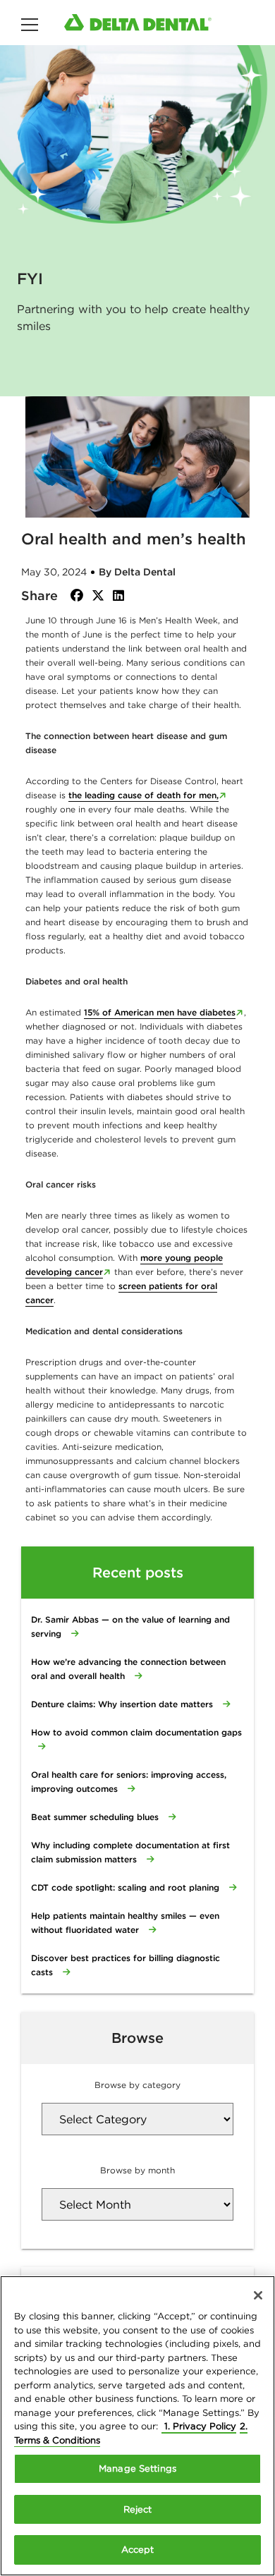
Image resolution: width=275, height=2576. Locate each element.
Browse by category (137, 2085)
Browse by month (137, 2170)
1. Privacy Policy (199, 2426)
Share (39, 596)
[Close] (258, 2295)
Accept (138, 2550)
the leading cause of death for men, (143, 795)
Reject (138, 2509)
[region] (137, 2426)
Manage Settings (137, 2468)
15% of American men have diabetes (160, 1012)
